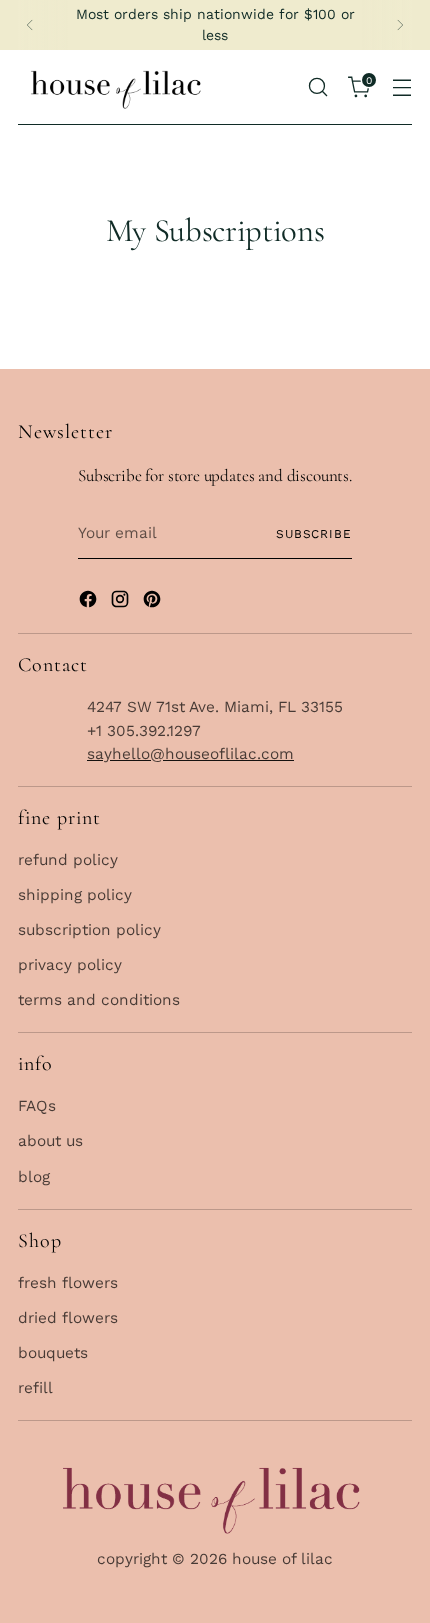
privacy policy (70, 965)
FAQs (37, 1106)
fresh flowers (68, 1283)
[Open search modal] (318, 87)
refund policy (68, 860)
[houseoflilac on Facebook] (90, 602)
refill (35, 1388)
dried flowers (68, 1318)
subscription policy (89, 930)
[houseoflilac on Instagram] (122, 602)
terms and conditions (99, 1000)
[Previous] (30, 25)
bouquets (53, 1353)
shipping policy (75, 895)
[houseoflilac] (118, 87)
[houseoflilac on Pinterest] (154, 602)
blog (34, 1177)
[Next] (400, 25)
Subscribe (314, 534)
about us (50, 1141)
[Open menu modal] (402, 87)
